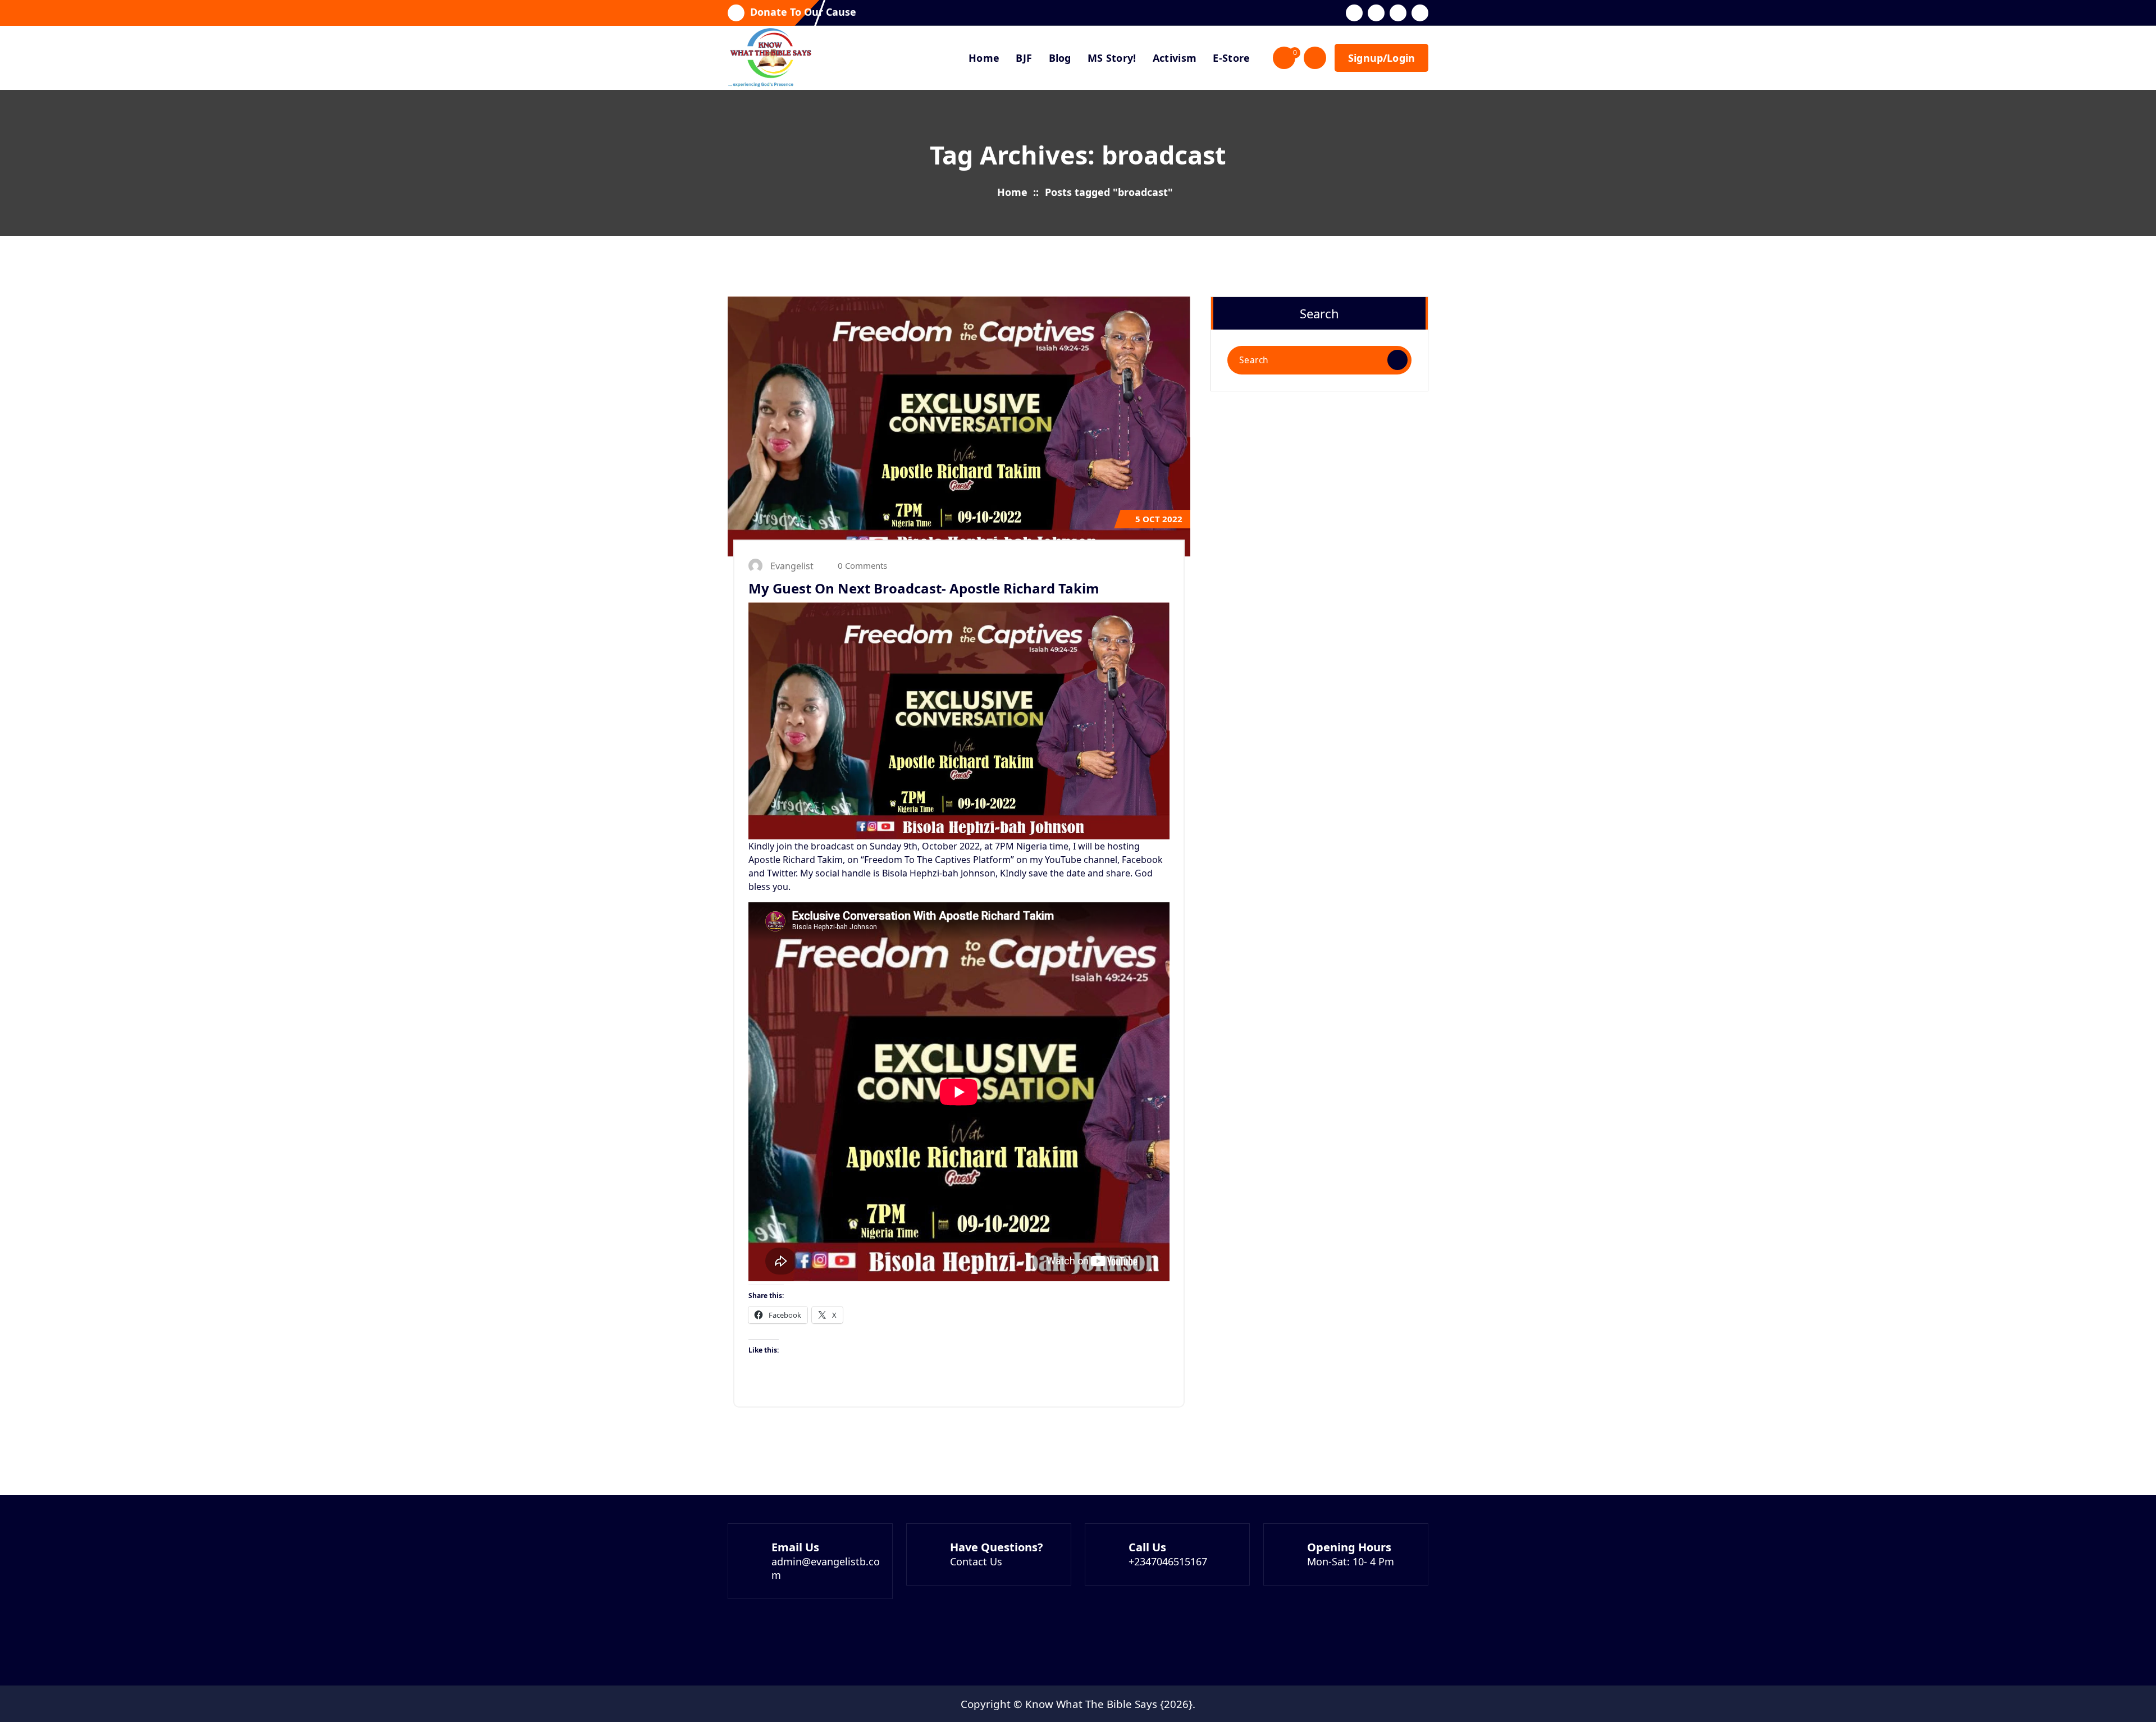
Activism (1175, 58)
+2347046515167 (1168, 1561)
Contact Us (976, 1561)
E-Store (1231, 58)
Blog (1060, 58)
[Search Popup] (1315, 58)
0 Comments (861, 565)
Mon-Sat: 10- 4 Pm (1351, 1561)
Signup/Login (1381, 58)
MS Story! (1112, 58)
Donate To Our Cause (803, 12)
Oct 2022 (1159, 519)
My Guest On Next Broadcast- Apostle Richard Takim (924, 588)
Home (984, 58)
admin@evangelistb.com (826, 1568)
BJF (1024, 58)
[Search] (1397, 360)
